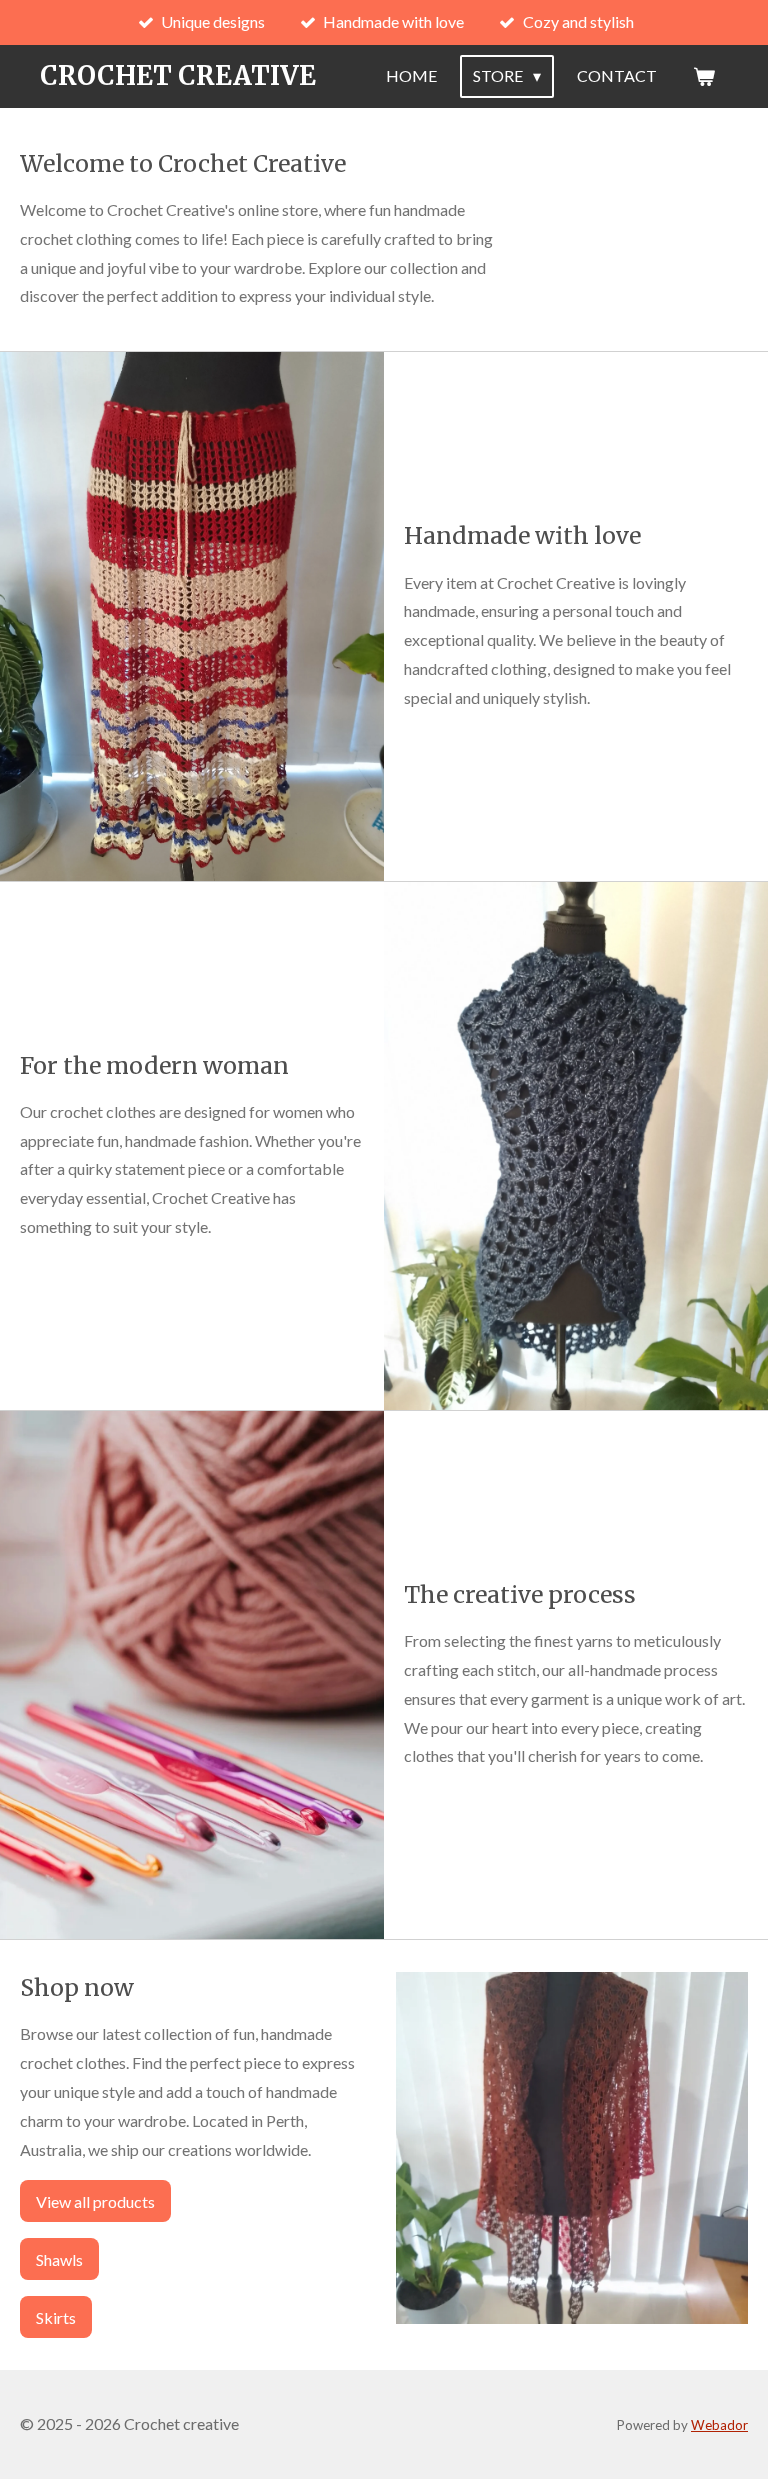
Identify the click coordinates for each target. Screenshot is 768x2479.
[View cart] (704, 76)
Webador (719, 2425)
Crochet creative (178, 75)
